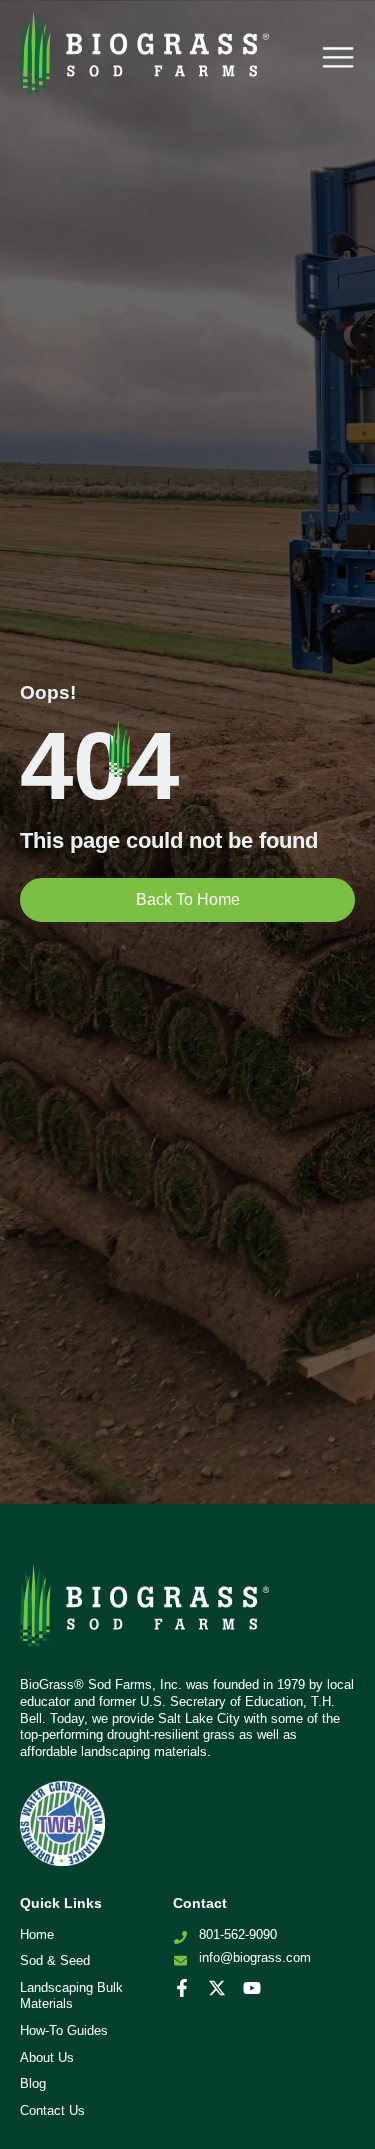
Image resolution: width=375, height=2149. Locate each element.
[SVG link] (145, 1613)
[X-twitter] (217, 1988)
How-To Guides (64, 2030)
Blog (33, 2083)
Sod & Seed (55, 1960)
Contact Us (52, 2110)
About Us (47, 2057)
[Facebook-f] (182, 1988)
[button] (337, 57)
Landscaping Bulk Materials (71, 1996)
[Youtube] (252, 1988)
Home (37, 1934)
